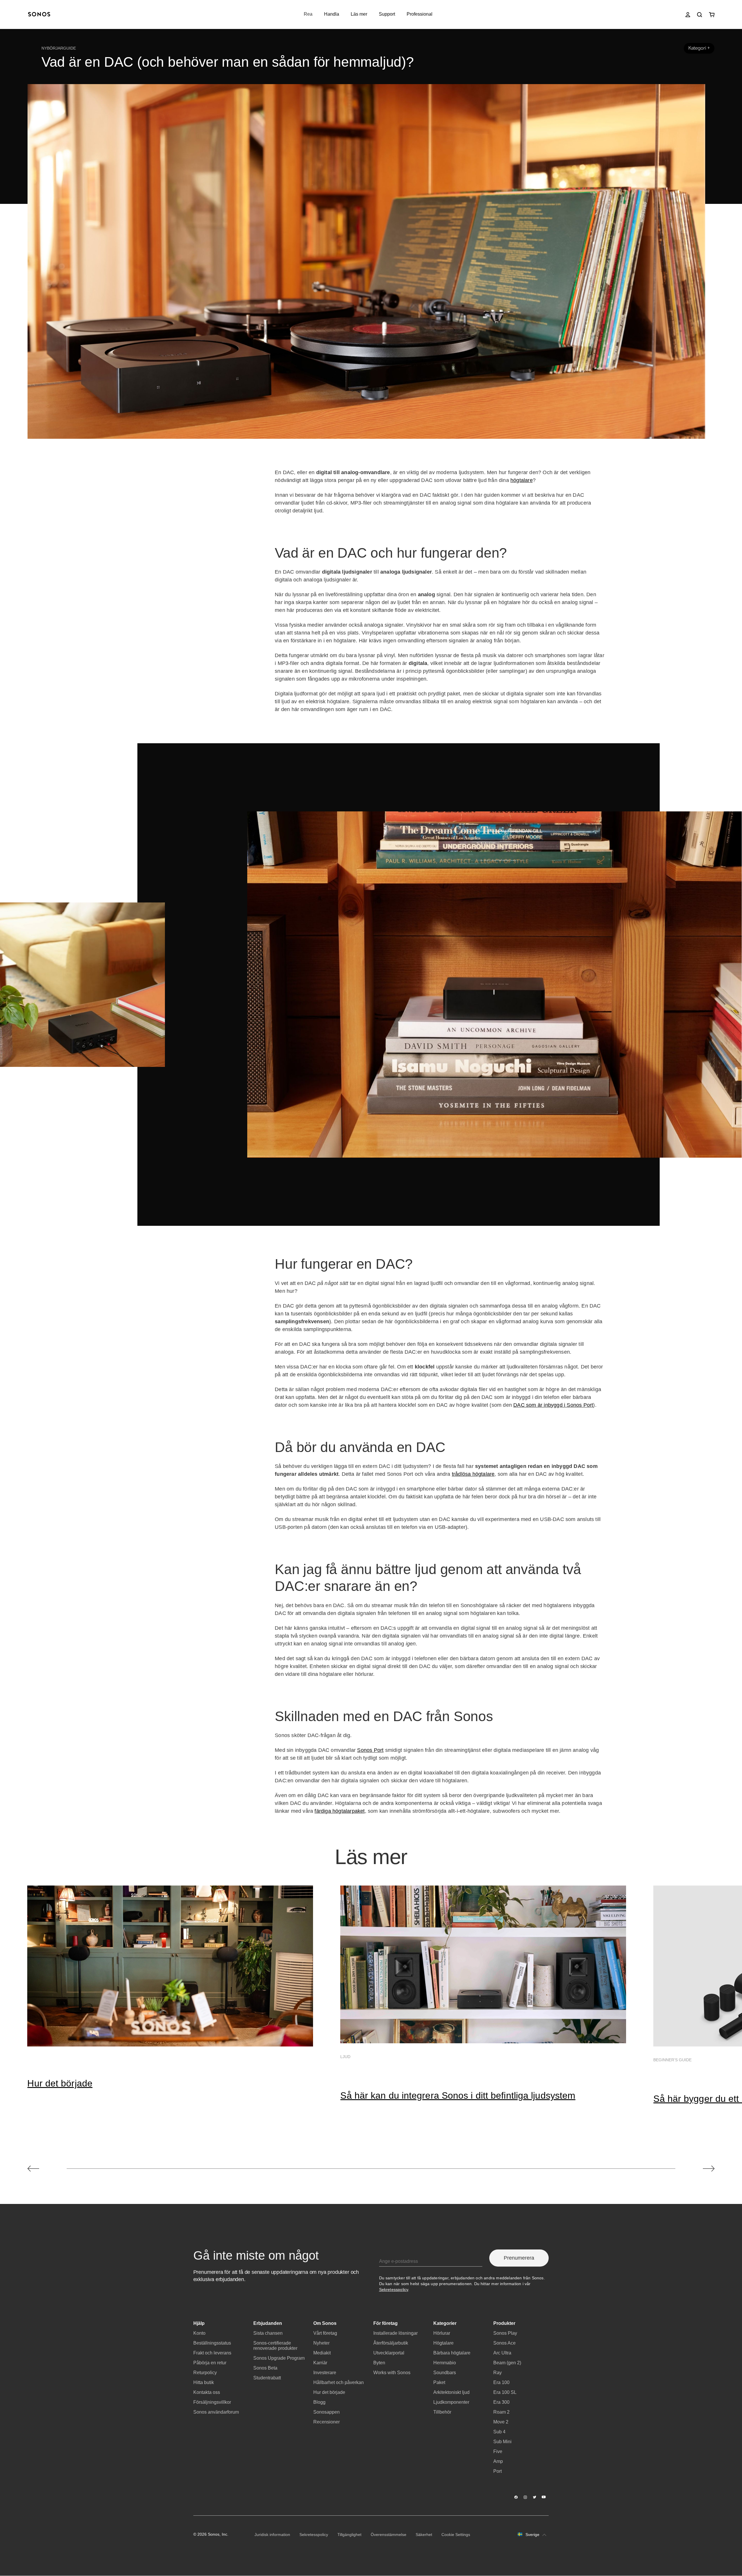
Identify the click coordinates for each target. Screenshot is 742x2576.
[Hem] (39, 15)
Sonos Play (505, 2333)
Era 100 (501, 2382)
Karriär (320, 2363)
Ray (498, 2373)
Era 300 (501, 2402)
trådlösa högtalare (473, 1474)
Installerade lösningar (395, 2333)
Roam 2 (501, 2412)
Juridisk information (272, 2535)
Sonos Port (370, 1750)
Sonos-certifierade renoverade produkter (275, 2346)
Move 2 (501, 2422)
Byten (379, 2363)
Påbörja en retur (210, 2363)
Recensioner (327, 2422)
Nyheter (321, 2343)
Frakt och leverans (212, 2353)
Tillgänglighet (349, 2535)
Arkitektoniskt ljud (451, 2392)
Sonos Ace (504, 2343)
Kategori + (699, 48)
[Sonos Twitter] (535, 2497)
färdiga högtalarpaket (340, 1811)
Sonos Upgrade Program (279, 2358)
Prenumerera (519, 2258)
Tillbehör (442, 2412)
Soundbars (445, 2373)
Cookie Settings (456, 2535)
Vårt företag (325, 2333)
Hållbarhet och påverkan (339, 2382)
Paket (439, 2382)
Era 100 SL (505, 2392)
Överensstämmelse (389, 2535)
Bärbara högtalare (452, 2353)
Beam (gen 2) (507, 2363)
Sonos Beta (265, 2368)
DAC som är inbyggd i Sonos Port (553, 1405)
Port (498, 2471)
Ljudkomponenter (451, 2402)
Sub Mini (502, 2442)
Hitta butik (204, 2382)
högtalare (522, 480)
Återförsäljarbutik (391, 2343)
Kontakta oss (207, 2392)
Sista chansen (268, 2333)
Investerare (325, 2373)
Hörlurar (442, 2333)
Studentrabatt (267, 2378)
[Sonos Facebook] (516, 2497)
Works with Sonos (392, 2373)
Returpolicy (205, 2373)
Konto (199, 2333)
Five (498, 2451)
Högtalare (443, 2343)
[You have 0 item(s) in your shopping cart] (712, 15)
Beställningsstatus (212, 2343)
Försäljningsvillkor (212, 2402)
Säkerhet (424, 2535)
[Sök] (700, 15)
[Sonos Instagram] (525, 2497)
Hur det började (60, 2083)
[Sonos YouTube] (544, 2497)
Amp (498, 2461)
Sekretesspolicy (394, 2289)
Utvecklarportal (389, 2353)
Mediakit (322, 2353)
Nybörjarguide (59, 48)
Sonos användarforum (216, 2412)
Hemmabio (445, 2363)
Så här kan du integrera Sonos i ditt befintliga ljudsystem (458, 2095)
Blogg (319, 2402)
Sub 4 (499, 2432)
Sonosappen (327, 2412)
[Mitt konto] (688, 15)
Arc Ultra (502, 2353)
